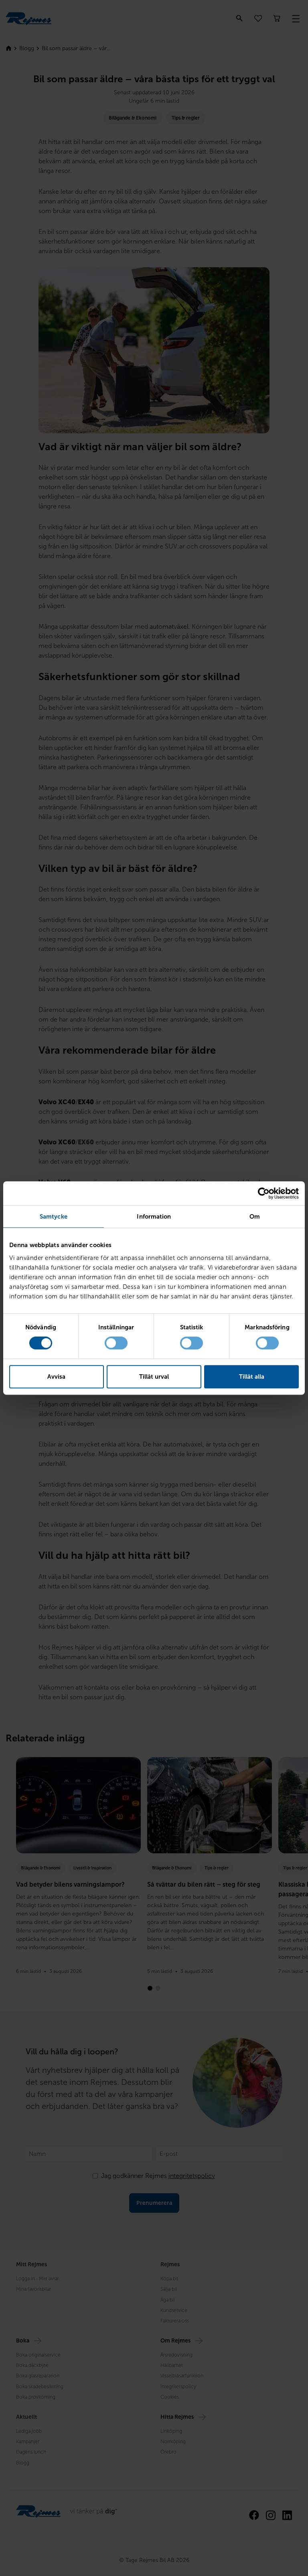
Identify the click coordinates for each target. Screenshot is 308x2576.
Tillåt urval (154, 1377)
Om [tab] (255, 1217)
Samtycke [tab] (54, 1217)
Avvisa (56, 1377)
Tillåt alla (252, 1377)
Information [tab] (154, 1217)
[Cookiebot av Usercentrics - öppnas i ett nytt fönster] (264, 1193)
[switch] (116, 1343)
